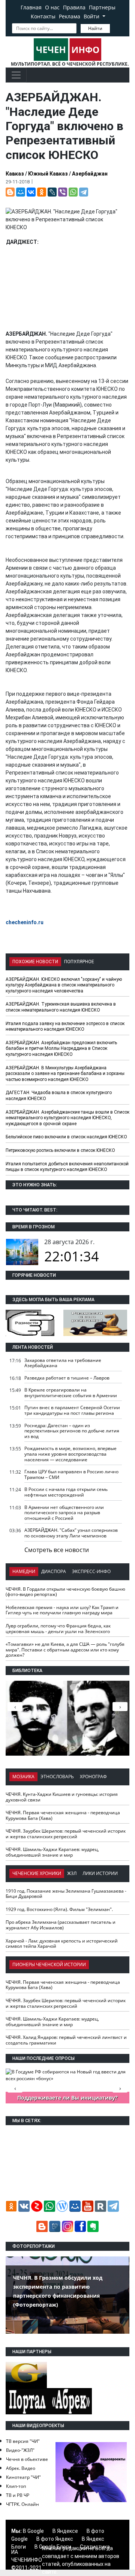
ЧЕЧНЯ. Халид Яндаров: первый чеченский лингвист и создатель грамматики (66, 2040)
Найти (95, 28)
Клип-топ (16, 2486)
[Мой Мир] (21, 192)
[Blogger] (10, 192)
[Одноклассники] (42, 192)
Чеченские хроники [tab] (37, 1873)
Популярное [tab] (79, 962)
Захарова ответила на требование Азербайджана (63, 1363)
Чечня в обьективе (27, 2459)
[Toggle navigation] (16, 75)
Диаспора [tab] (54, 1571)
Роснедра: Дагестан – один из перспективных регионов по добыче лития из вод (72, 1431)
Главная (31, 7)
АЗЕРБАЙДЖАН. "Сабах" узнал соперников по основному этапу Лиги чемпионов (71, 1533)
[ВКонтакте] (31, 192)
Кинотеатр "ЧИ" (23, 2477)
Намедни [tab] (24, 1571)
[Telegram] (84, 192)
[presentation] (120, 1707)
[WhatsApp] (73, 192)
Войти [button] (92, 16)
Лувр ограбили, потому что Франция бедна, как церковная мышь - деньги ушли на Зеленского (58, 1629)
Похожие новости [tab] (35, 962)
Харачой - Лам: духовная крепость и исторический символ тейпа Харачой (62, 1944)
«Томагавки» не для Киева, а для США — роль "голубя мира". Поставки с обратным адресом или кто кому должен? (65, 1650)
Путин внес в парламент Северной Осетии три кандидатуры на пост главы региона (72, 1410)
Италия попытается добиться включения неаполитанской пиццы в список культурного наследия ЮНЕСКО (67, 1167)
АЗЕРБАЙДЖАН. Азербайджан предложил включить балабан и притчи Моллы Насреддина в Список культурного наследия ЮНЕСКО (61, 1049)
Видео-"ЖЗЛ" (20, 2450)
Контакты (43, 16)
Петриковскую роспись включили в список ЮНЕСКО (60, 1150)
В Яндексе (65, 2531)
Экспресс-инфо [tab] (91, 1571)
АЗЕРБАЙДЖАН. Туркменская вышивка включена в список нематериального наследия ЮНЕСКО (61, 1007)
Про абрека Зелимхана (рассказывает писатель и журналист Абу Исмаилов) (61, 1925)
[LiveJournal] (52, 192)
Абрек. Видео (21, 2468)
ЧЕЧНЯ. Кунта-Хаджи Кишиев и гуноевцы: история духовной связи (62, 1797)
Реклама (70, 16)
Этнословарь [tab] (57, 1777)
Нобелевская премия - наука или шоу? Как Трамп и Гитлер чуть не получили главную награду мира (62, 1610)
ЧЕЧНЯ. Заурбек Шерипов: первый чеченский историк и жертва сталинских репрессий (66, 1834)
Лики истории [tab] (100, 1873)
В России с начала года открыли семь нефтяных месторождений (66, 1492)
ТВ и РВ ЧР (18, 2495)
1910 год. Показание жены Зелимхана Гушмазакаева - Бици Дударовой (66, 1894)
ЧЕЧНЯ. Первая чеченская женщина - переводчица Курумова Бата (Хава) (63, 1815)
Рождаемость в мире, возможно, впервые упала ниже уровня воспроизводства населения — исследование (70, 1454)
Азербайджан (90, 174)
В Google (33, 2531)
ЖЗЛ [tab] (72, 1873)
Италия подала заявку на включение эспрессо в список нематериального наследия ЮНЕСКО (65, 1027)
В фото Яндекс (55, 2539)
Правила (74, 7)
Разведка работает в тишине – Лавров (67, 1378)
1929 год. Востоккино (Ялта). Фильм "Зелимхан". (59, 1909)
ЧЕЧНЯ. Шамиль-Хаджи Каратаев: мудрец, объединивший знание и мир (52, 1852)
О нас (52, 7)
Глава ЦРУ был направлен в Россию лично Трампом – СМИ (71, 1474)
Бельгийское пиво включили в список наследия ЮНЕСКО (66, 1137)
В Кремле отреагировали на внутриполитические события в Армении (71, 1393)
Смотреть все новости (57, 1550)
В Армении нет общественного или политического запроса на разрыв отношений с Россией (64, 1513)
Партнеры (102, 7)
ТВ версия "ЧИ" (23, 2441)
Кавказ (15, 174)
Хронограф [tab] (93, 1777)
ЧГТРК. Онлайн (22, 2504)
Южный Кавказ (48, 174)
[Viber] (63, 192)
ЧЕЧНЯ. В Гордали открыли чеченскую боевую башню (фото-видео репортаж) (65, 1592)
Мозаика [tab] (23, 1777)
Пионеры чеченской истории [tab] (49, 1964)
